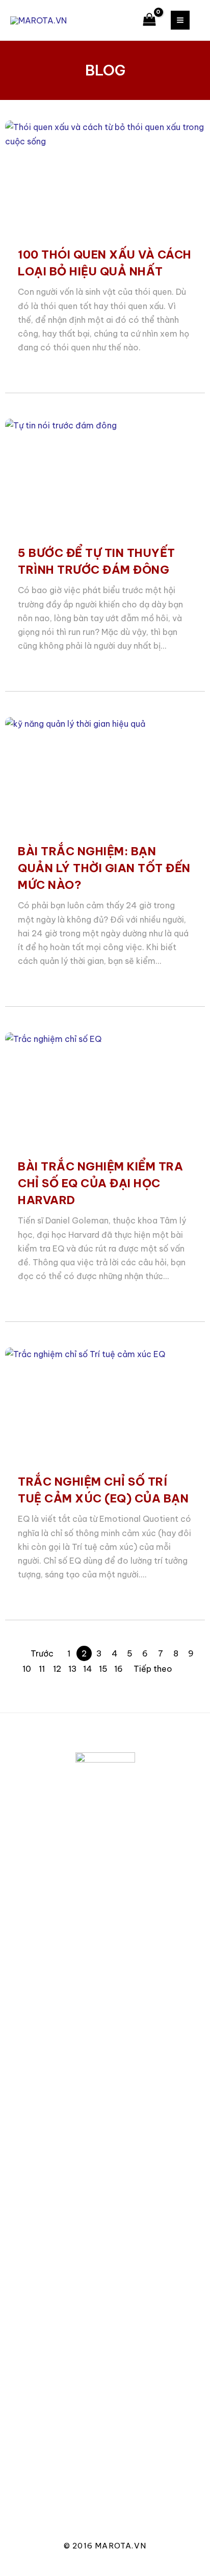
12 (57, 1669)
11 (42, 1669)
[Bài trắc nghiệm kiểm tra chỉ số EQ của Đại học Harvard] (105, 1089)
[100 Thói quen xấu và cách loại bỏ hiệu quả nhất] (105, 177)
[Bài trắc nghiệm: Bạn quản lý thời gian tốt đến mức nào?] (105, 774)
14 (88, 1669)
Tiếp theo (153, 1669)
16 (119, 1669)
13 (73, 1669)
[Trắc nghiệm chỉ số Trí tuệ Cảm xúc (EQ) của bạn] (105, 1404)
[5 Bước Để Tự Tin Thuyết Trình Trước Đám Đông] (105, 475)
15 (103, 1669)
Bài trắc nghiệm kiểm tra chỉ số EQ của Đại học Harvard (100, 1183)
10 (27, 1669)
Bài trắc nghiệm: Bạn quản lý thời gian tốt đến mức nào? (104, 868)
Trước (42, 1653)
